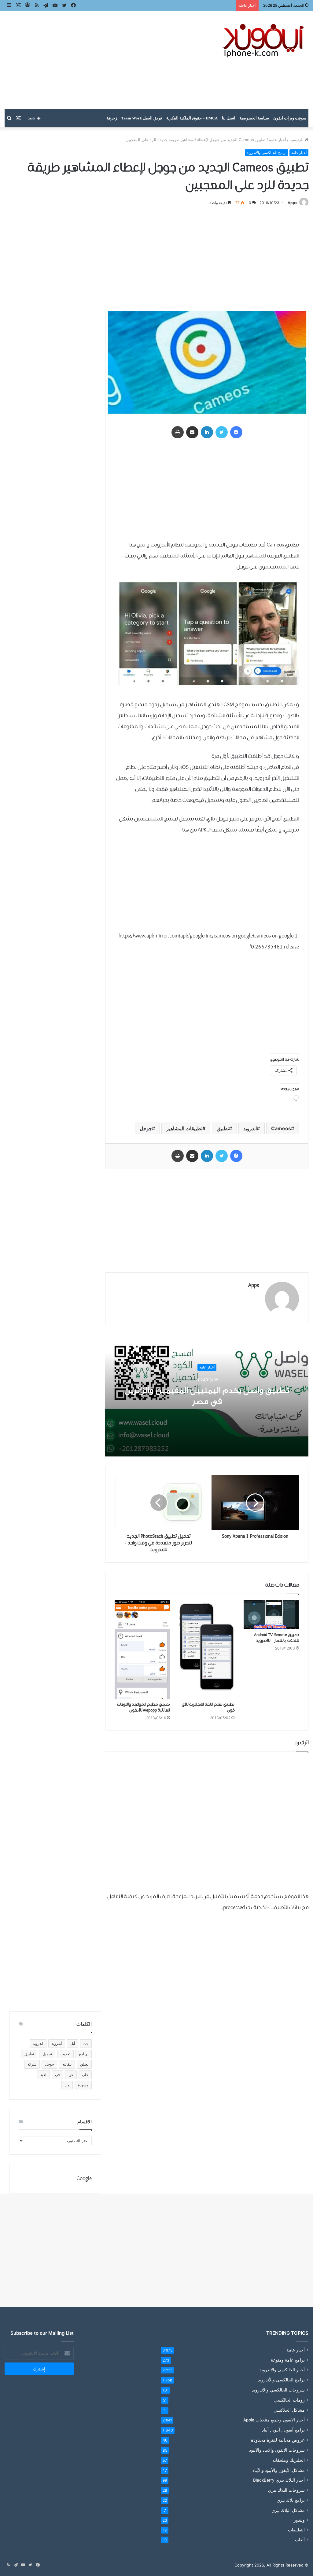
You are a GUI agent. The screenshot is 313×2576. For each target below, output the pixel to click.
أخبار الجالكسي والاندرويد (282, 2370)
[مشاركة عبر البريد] (192, 432)
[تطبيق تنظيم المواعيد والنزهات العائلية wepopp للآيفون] (142, 1650)
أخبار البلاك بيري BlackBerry (279, 2480)
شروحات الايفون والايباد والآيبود (277, 2450)
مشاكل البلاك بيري (288, 2510)
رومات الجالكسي (289, 2400)
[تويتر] (222, 432)
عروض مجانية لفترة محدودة (278, 2440)
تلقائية (67, 2064)
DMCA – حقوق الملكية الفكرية (192, 118)
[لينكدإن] (207, 432)
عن (71, 2075)
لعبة (43, 2075)
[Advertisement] (104, 60)
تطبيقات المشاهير (184, 1128)
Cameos (281, 1128)
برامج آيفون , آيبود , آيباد (283, 2430)
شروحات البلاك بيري (286, 2490)
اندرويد (250, 1128)
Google (84, 2179)
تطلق (84, 2064)
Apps (293, 203)
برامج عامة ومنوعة (288, 2360)
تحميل (47, 2054)
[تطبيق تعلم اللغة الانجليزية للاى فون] (207, 1650)
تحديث (65, 2054)
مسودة (83, 2085)
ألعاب (300, 2540)
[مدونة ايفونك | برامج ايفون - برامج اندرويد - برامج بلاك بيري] (264, 41)
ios (86, 2043)
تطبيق (223, 1128)
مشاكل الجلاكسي (289, 2410)
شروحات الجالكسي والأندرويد (278, 2390)
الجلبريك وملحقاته (289, 2460)
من (67, 2085)
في (57, 2075)
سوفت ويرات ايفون (290, 118)
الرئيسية (297, 140)
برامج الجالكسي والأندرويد (267, 153)
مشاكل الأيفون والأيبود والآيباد (279, 2470)
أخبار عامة (278, 140)
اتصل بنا (229, 118)
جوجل (146, 1128)
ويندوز (299, 2520)
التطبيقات (296, 2530)
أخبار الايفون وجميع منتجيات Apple (274, 2420)
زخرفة (112, 118)
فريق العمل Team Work (142, 118)
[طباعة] (178, 432)
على (85, 2075)
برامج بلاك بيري (291, 2500)
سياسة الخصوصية (254, 118)
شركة (32, 2064)
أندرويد (57, 2043)
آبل (73, 2043)
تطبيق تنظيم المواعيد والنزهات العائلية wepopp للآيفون (144, 1707)
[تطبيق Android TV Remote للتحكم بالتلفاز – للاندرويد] (271, 1615)
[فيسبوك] (236, 432)
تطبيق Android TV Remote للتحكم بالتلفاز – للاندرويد (276, 1638)
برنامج (84, 2054)
